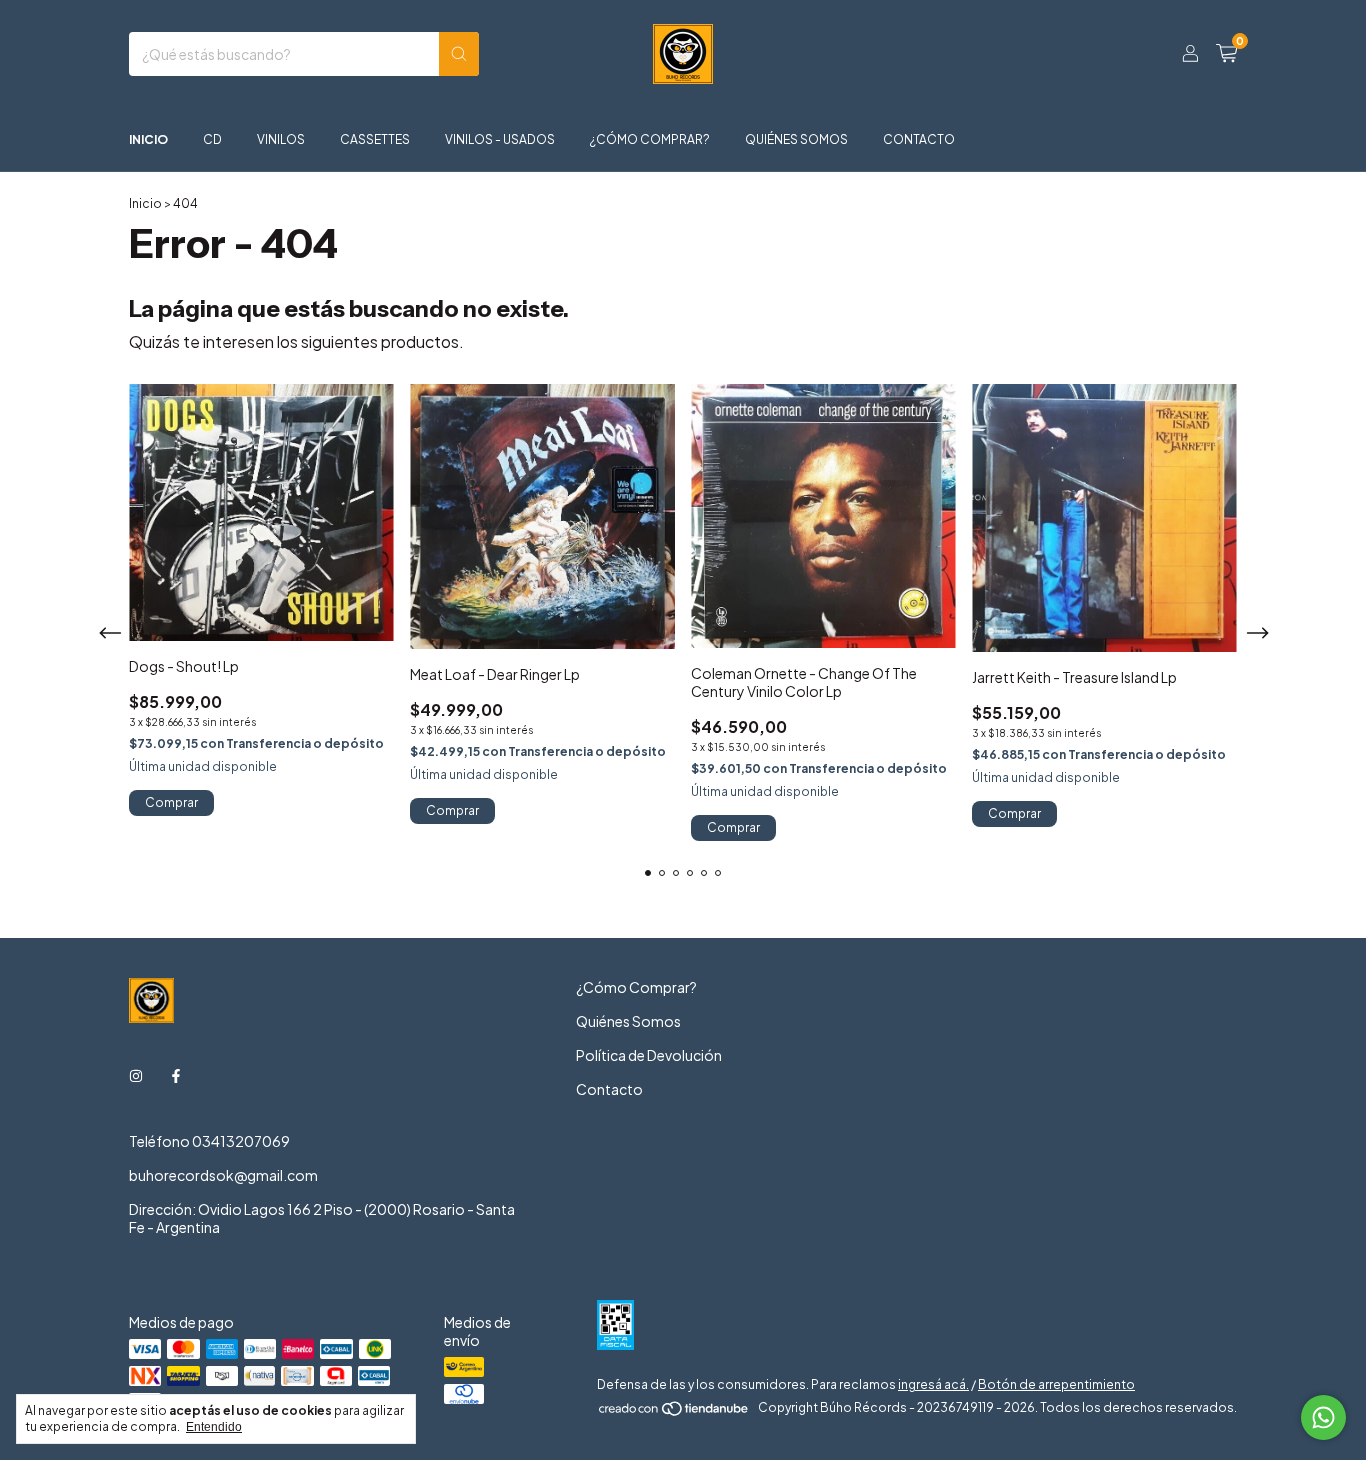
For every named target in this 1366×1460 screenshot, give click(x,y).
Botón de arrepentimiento (1056, 1384)
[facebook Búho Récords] (176, 1075)
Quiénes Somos (796, 139)
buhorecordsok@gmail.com (223, 1175)
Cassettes (375, 139)
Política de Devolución (649, 1055)
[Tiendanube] (674, 1412)
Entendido (214, 1427)
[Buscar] (459, 54)
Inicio (148, 139)
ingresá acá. (933, 1384)
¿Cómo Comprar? (650, 139)
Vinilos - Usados (500, 139)
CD (212, 139)
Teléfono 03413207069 (209, 1141)
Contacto (919, 139)
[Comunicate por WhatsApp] (1323, 1417)
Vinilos (281, 139)
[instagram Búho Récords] (136, 1075)
